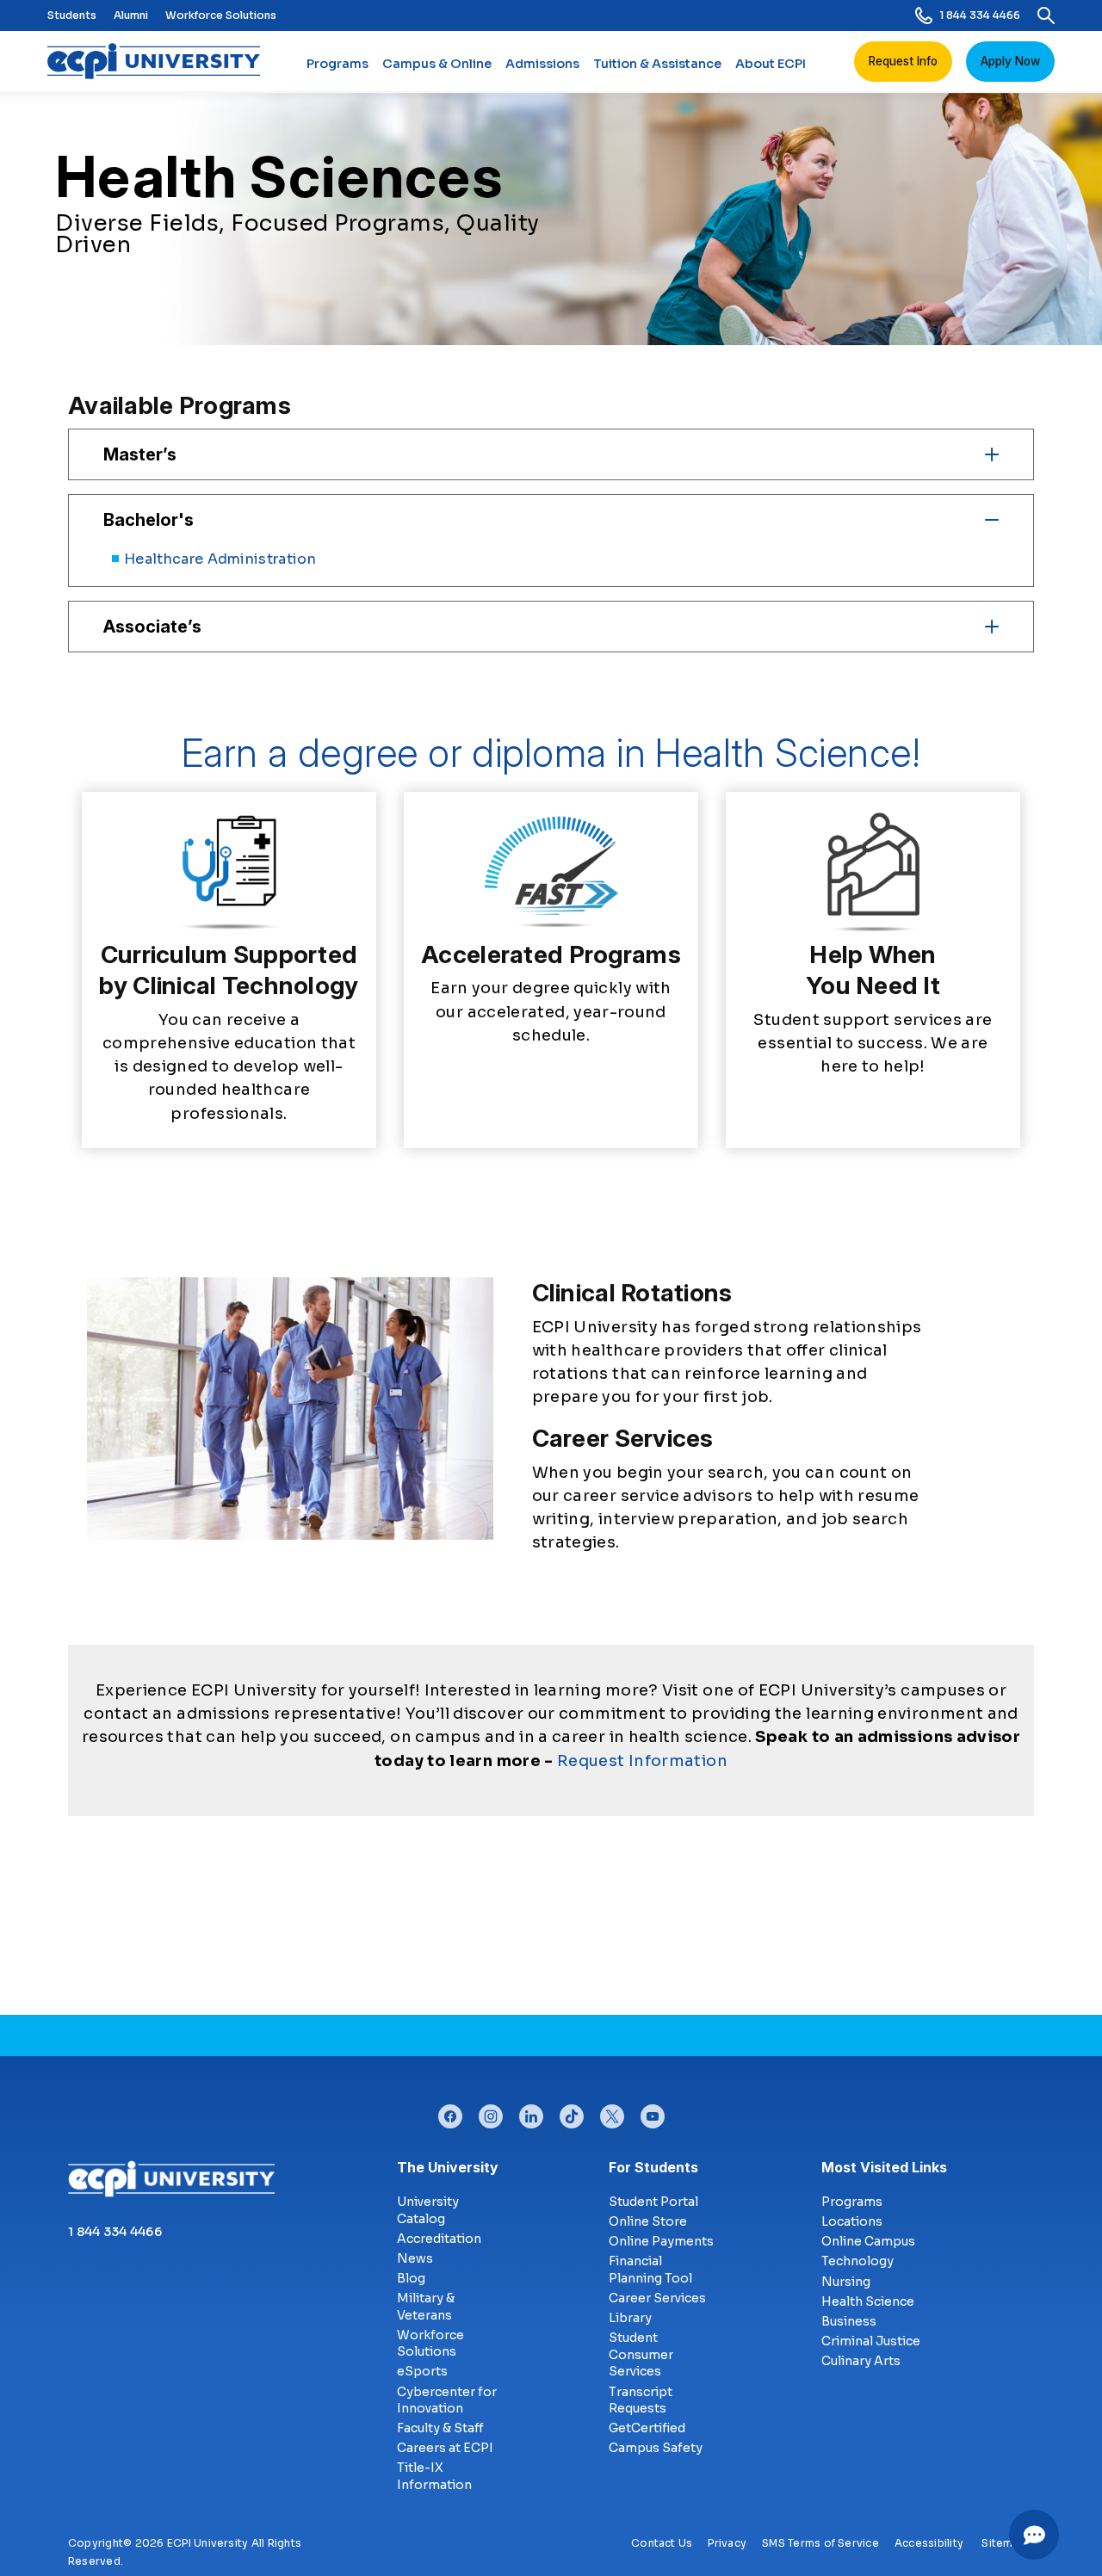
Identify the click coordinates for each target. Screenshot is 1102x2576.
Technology (857, 2261)
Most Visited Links (884, 2167)
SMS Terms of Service (820, 2543)
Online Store (648, 2221)
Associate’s (152, 627)
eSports (422, 2371)
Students (72, 15)
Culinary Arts (861, 2361)
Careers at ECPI (445, 2448)
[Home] (161, 61)
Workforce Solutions (221, 15)
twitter (612, 2112)
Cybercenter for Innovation (447, 2400)
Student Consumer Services (641, 2354)
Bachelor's (149, 520)
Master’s (140, 454)
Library (630, 2318)
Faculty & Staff (440, 2428)
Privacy (727, 2543)
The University (448, 2167)
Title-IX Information (434, 2476)
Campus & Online (437, 64)
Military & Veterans (426, 2307)
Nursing (846, 2282)
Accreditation (439, 2239)
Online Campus (868, 2241)
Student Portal (653, 2202)
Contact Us (662, 2543)
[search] (1046, 15)
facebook (450, 2112)
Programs (337, 64)
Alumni (131, 15)
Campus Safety (656, 2448)
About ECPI (771, 64)
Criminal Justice (871, 2341)
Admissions (542, 64)
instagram (491, 2112)
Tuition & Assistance (657, 64)
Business (849, 2321)
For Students (653, 2167)
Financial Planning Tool (650, 2270)
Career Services (657, 2298)
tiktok (572, 2112)
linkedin (531, 2112)
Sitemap (1004, 2543)
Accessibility (929, 2543)
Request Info (903, 61)
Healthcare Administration (220, 559)
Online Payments (661, 2241)
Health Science (868, 2301)
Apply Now (1010, 61)
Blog (411, 2278)
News (415, 2258)
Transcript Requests (641, 2400)
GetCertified (647, 2428)
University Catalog (428, 2210)
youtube (653, 2112)
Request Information (642, 1761)
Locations (852, 2221)
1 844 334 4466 (980, 15)
